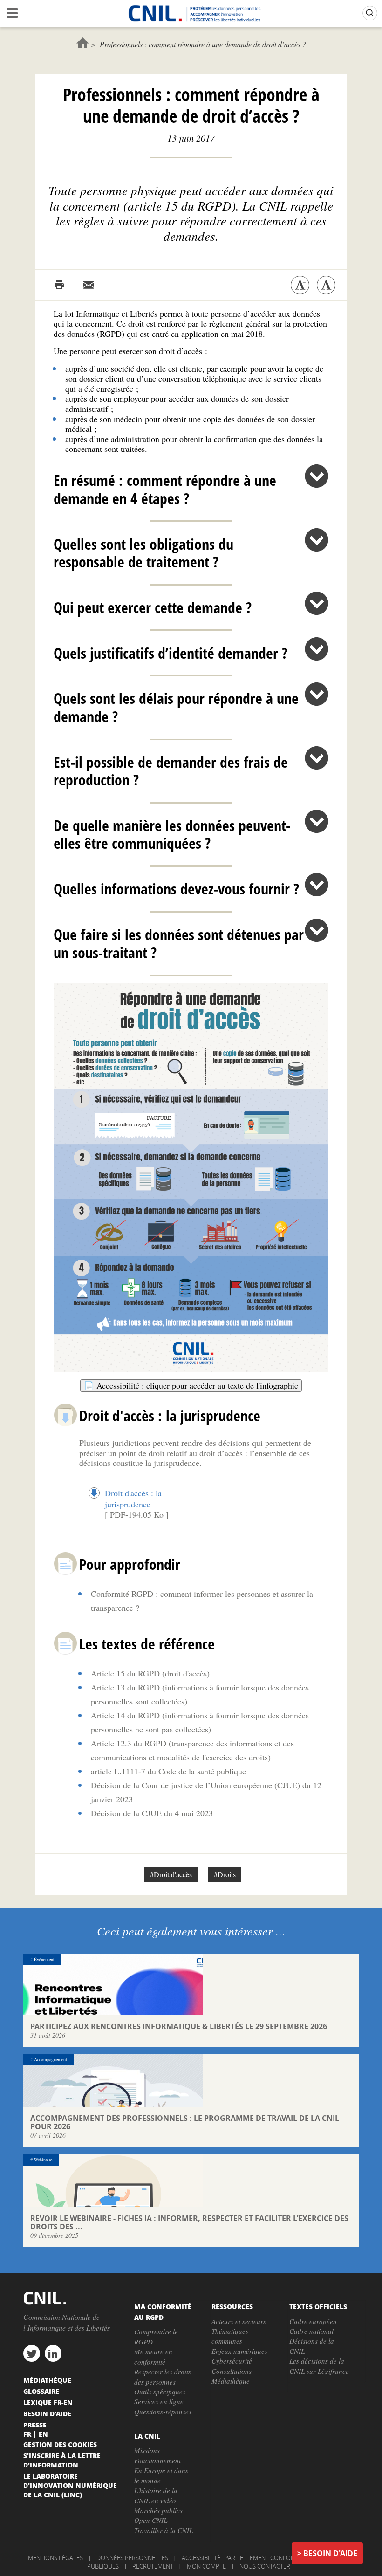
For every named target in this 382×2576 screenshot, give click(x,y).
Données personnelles (132, 2558)
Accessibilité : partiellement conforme (242, 2558)
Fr (27, 2434)
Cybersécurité (232, 2361)
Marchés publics (158, 2510)
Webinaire (43, 2160)
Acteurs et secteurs (239, 2321)
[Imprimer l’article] (59, 285)
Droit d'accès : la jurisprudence (133, 1499)
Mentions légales (55, 2558)
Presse (35, 2425)
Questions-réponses (163, 2412)
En (43, 2434)
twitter (32, 2353)
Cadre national (311, 2331)
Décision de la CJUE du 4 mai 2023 (152, 1813)
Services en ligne (159, 2401)
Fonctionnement (157, 2460)
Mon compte (206, 2566)
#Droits (225, 1874)
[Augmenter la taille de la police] (326, 285)
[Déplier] (317, 476)
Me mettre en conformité (153, 2356)
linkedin (53, 2353)
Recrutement (153, 2566)
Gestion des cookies (60, 2444)
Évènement (44, 1959)
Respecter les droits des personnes (163, 2376)
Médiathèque (231, 2381)
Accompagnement (51, 2059)
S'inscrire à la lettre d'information (62, 2460)
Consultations (232, 2371)
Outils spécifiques (160, 2392)
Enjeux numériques (239, 2351)
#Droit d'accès (171, 1874)
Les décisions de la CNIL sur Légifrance (319, 2366)
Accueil (83, 43)
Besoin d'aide (330, 2553)
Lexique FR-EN (48, 2402)
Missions (147, 2450)
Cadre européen (313, 2321)
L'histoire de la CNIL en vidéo (156, 2495)
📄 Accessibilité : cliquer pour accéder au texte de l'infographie (191, 1385)
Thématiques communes (230, 2336)
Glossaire (41, 2391)
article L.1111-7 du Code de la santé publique (168, 1771)
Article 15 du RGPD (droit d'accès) (150, 1673)
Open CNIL (151, 2520)
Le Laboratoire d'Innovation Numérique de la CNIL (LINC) (70, 2485)
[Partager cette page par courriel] (89, 285)
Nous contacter (265, 2566)
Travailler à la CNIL (164, 2530)
